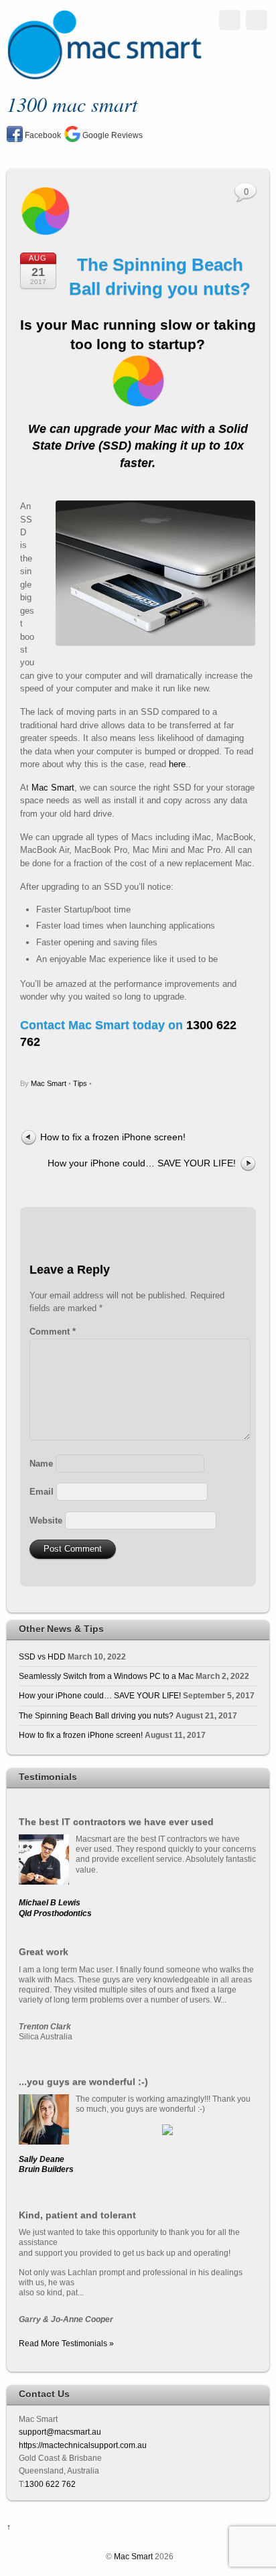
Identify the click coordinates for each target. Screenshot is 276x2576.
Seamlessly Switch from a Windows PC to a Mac (106, 1676)
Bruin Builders (46, 2169)
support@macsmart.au (60, 2432)
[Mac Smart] (104, 75)
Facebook (42, 135)
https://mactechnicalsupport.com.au (83, 2445)
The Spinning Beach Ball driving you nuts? (96, 1715)
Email (42, 1492)
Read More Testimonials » (66, 2343)
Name (41, 1464)
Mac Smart (53, 788)
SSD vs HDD (42, 1656)
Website (46, 1520)
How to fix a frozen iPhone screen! (113, 1137)
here (177, 764)
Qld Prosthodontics (55, 1913)
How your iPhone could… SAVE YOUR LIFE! (142, 1163)
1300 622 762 (50, 2484)
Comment (53, 1332)
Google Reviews (112, 135)
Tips (80, 1083)
